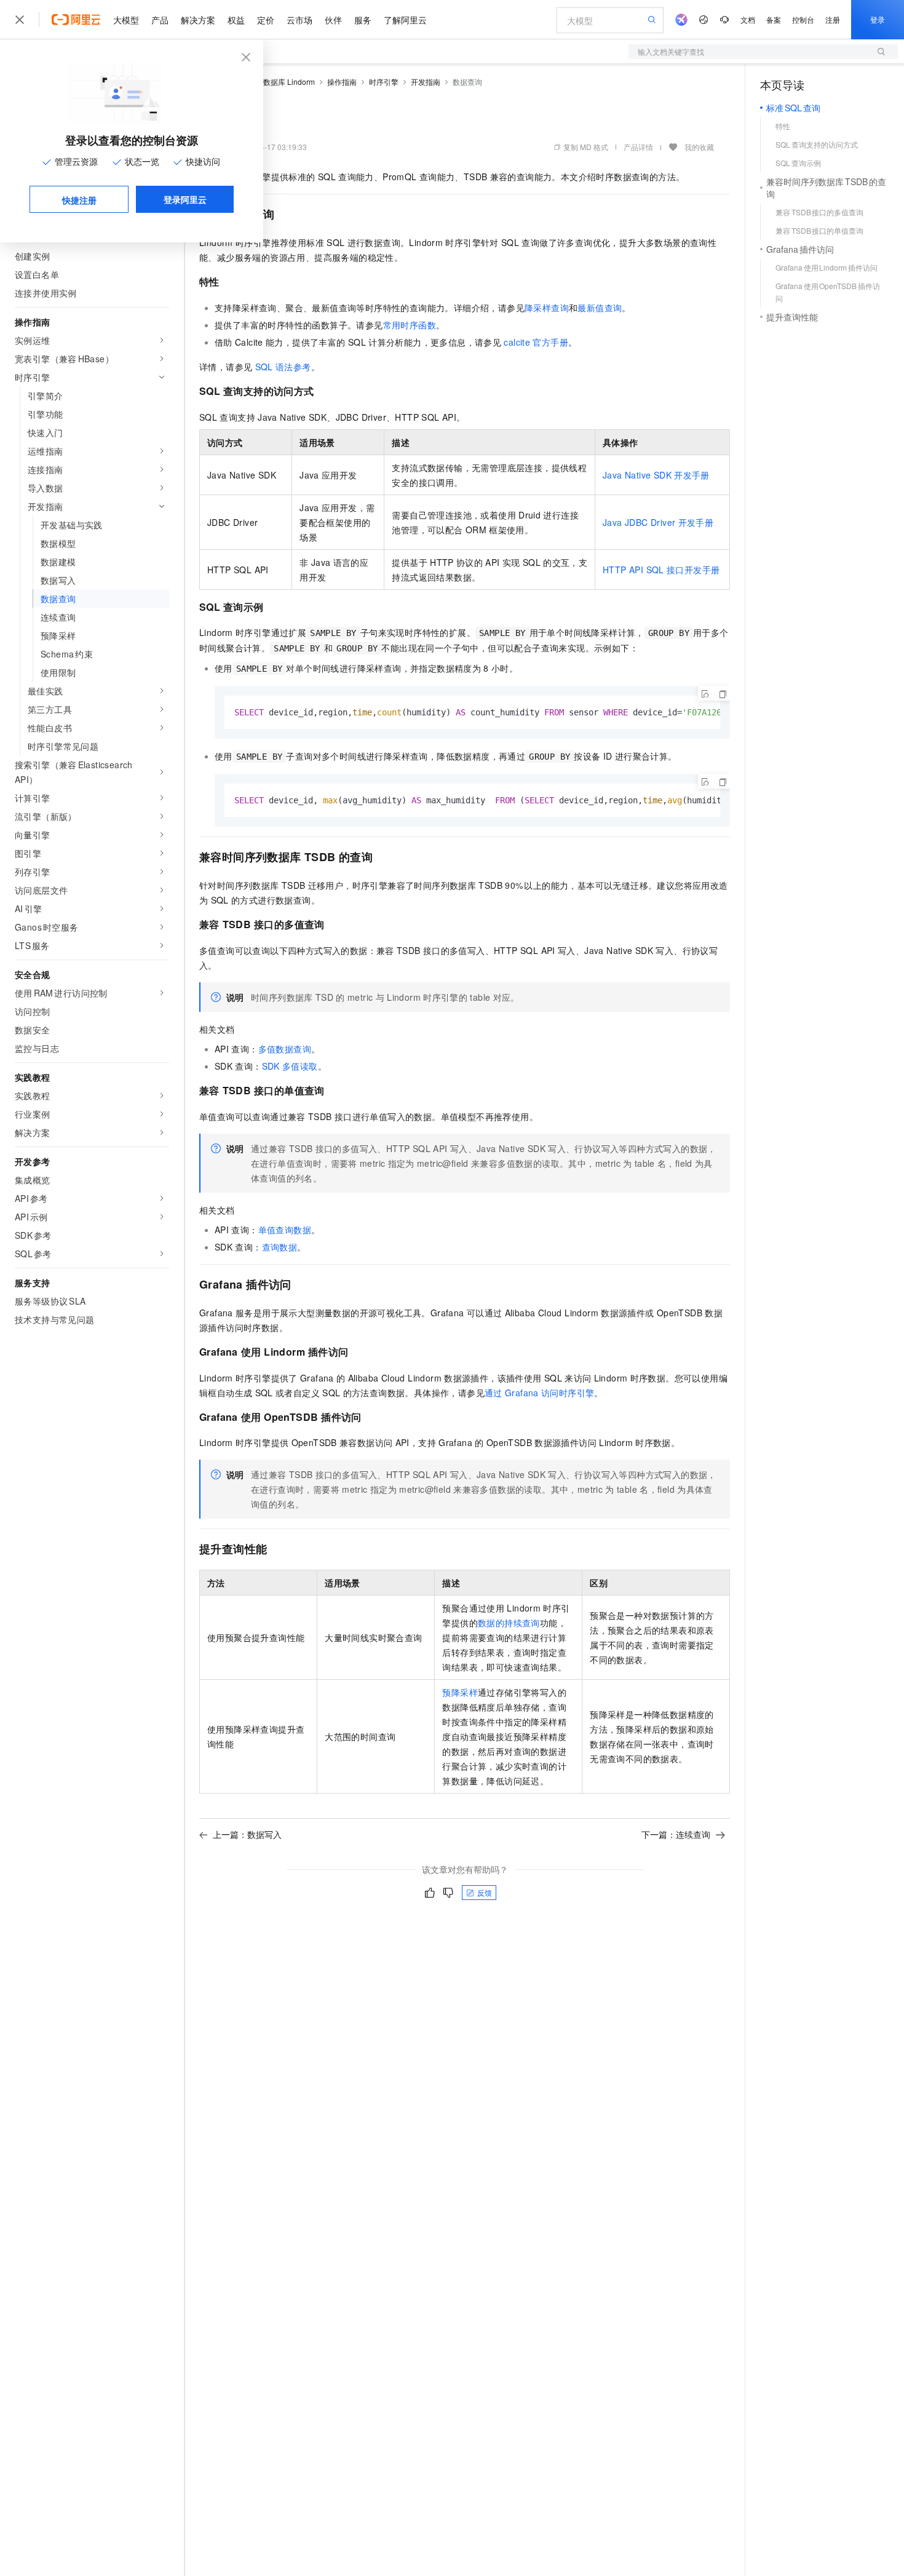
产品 (160, 20)
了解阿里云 (405, 20)
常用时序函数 (410, 325)
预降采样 (460, 1692)
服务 (363, 20)
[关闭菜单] (20, 20)
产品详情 (638, 147)
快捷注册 (79, 200)
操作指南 (342, 81)
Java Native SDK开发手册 (656, 475)
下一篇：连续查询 (676, 1834)
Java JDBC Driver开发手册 (658, 522)
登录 (878, 19)
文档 (748, 19)
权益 (236, 20)
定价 (266, 20)
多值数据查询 (285, 1049)
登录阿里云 (185, 199)
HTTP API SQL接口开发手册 (661, 570)
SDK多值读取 (290, 1066)
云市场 (299, 20)
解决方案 (198, 20)
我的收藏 (699, 147)
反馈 (485, 1892)
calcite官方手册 (536, 342)
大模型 (126, 20)
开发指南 (426, 81)
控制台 (803, 19)
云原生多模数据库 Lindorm (271, 81)
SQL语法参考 (283, 367)
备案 (774, 19)
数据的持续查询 (509, 1623)
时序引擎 (384, 81)
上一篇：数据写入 (247, 1834)
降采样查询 (547, 308)
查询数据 (280, 1247)
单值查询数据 (285, 1230)
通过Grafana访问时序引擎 (539, 1393)
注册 (833, 19)
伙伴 (333, 20)
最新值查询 (600, 308)
